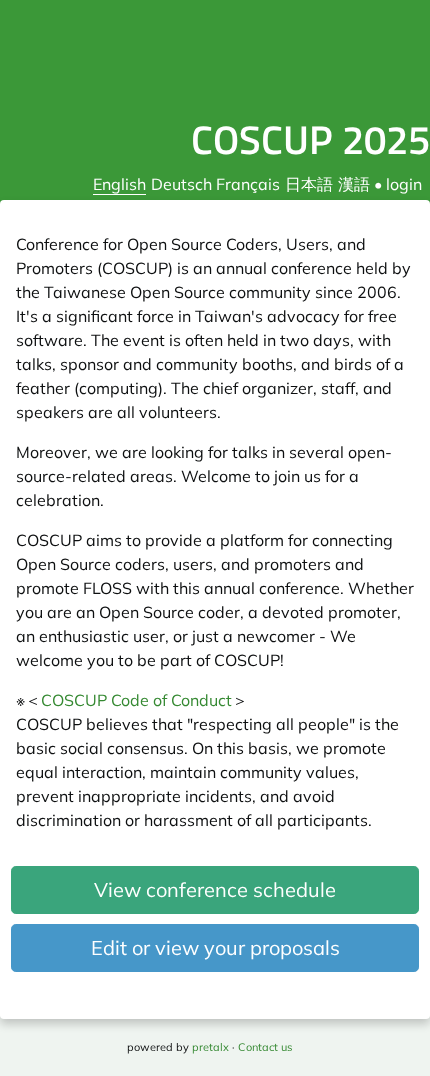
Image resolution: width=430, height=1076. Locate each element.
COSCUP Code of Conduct (136, 700)
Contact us (265, 1047)
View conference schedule (215, 889)
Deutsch (181, 184)
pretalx (210, 1047)
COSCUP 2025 (310, 139)
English (119, 184)
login (404, 184)
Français (248, 184)
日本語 (309, 184)
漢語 (354, 184)
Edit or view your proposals (215, 947)
